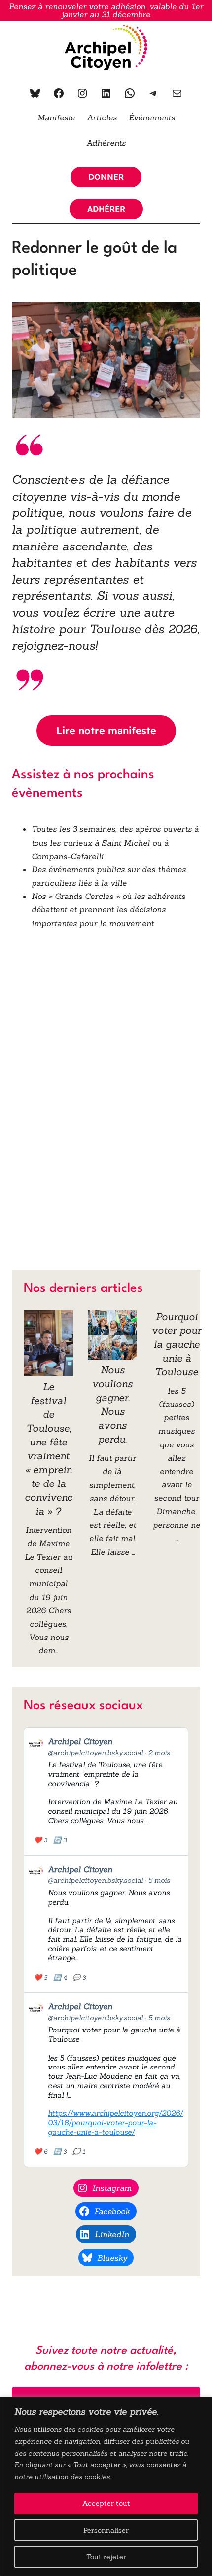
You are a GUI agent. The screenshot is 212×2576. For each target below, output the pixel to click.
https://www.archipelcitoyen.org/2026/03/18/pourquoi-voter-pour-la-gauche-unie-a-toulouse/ (115, 2123)
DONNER (106, 177)
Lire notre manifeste (106, 730)
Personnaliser (106, 2530)
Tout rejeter (106, 2557)
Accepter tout (106, 2503)
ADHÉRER (106, 209)
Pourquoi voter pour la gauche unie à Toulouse (177, 1344)
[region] (106, 2486)
